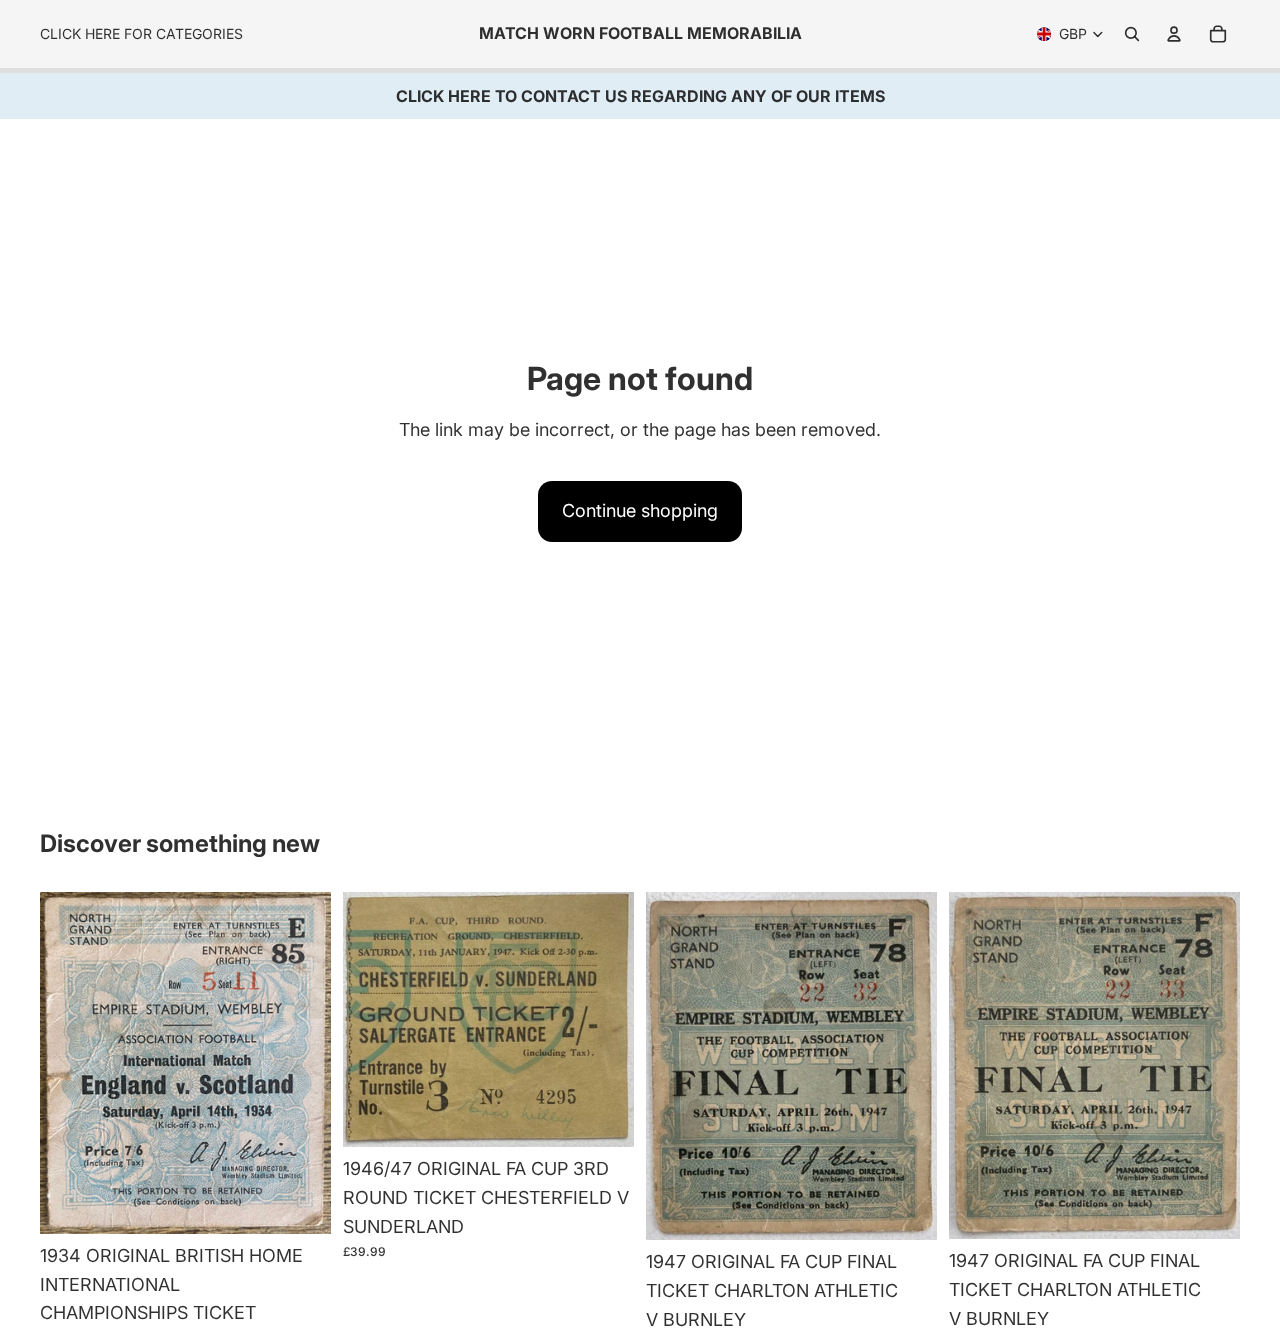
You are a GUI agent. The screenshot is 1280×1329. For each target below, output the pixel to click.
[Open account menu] (1174, 34)
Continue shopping (640, 510)
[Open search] (1132, 34)
